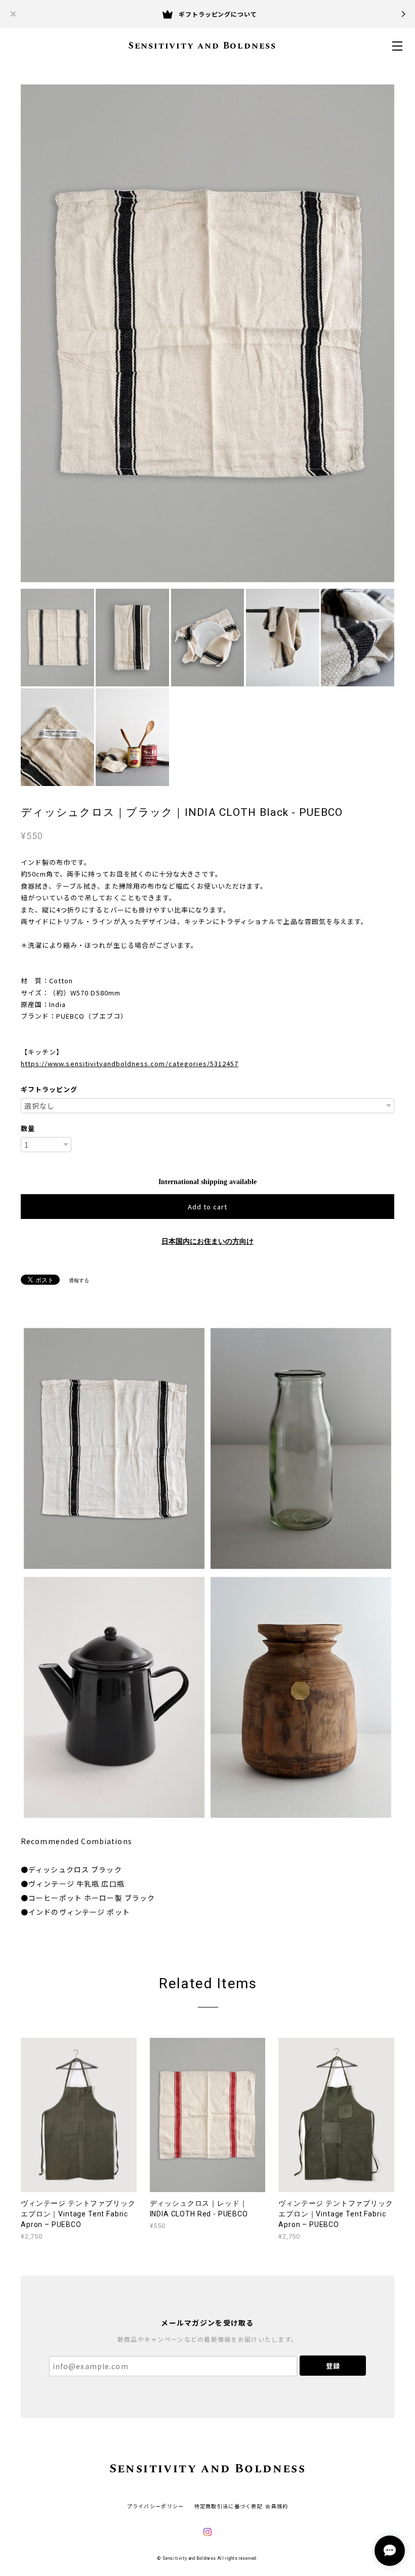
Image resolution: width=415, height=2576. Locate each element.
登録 (333, 2366)
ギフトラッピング (49, 1089)
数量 (28, 1128)
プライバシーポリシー (156, 2506)
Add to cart (207, 1207)
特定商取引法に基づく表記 (229, 2506)
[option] (207, 333)
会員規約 (277, 2506)
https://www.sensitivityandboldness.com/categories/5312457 (130, 1063)
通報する (79, 1280)
